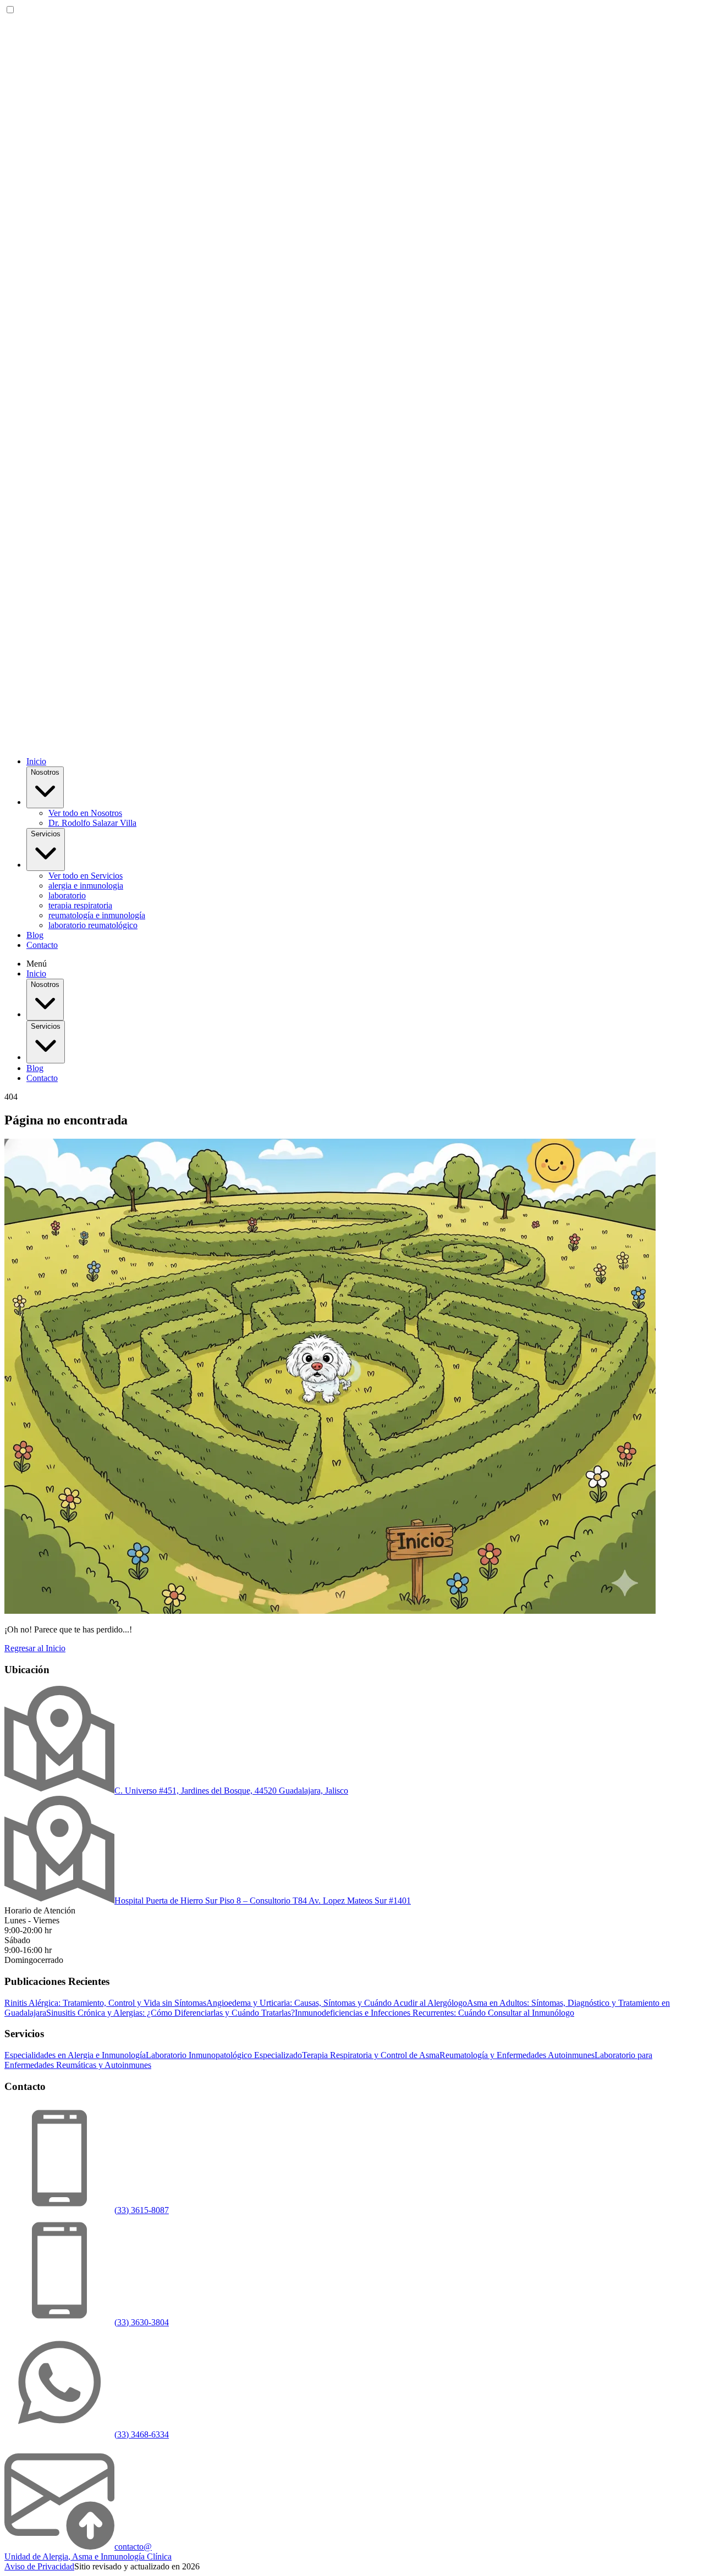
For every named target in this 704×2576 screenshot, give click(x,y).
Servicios (46, 834)
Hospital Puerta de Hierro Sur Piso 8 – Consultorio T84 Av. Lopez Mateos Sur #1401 (263, 1901)
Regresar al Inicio (35, 1648)
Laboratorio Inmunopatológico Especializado (224, 2055)
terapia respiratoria (80, 905)
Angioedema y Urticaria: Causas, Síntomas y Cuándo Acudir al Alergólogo (337, 2003)
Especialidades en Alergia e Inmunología (75, 2055)
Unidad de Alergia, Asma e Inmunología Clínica (88, 2556)
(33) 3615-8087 (142, 2210)
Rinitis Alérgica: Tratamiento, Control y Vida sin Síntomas (105, 2003)
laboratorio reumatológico (93, 925)
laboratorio (67, 895)
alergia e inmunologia (86, 886)
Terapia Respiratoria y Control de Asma (371, 2055)
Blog (35, 935)
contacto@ (133, 2547)
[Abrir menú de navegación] (352, 743)
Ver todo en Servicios (86, 876)
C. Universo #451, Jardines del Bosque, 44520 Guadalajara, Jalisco (231, 1791)
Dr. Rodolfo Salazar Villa (92, 823)
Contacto (42, 945)
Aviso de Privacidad (39, 2566)
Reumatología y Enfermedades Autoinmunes (517, 2055)
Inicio (36, 761)
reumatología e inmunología (97, 915)
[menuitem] (374, 813)
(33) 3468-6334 (142, 2434)
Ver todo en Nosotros (85, 813)
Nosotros (45, 772)
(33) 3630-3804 (142, 2322)
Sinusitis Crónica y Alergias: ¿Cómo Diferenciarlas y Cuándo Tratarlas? (170, 2013)
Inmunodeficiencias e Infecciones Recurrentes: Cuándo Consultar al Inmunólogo (435, 2013)
